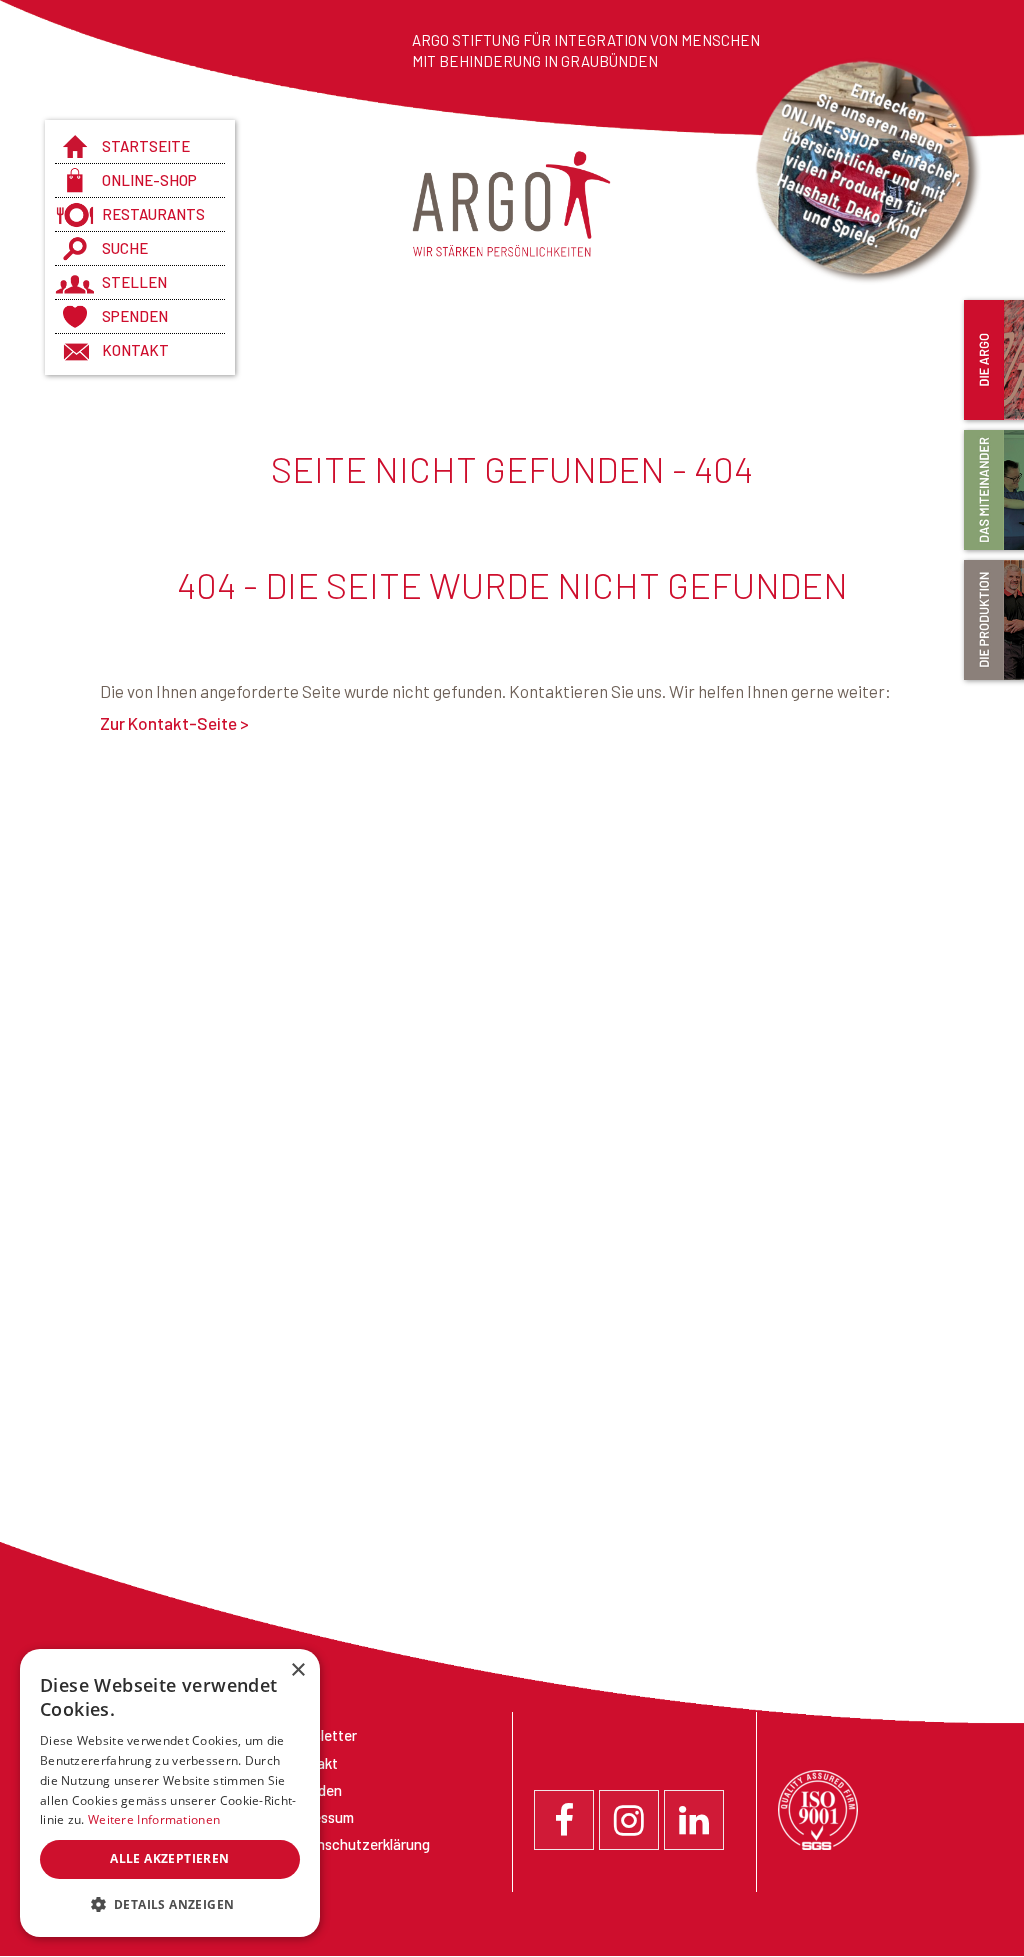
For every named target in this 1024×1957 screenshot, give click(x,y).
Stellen (134, 282)
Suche (125, 248)
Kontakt (135, 350)
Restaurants (153, 214)
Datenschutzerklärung (357, 1844)
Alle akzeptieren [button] (169, 1858)
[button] (170, 1905)
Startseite (146, 146)
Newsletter (321, 1735)
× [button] (297, 1670)
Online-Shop (149, 180)
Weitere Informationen (154, 1819)
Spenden (135, 316)
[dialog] (170, 1793)
